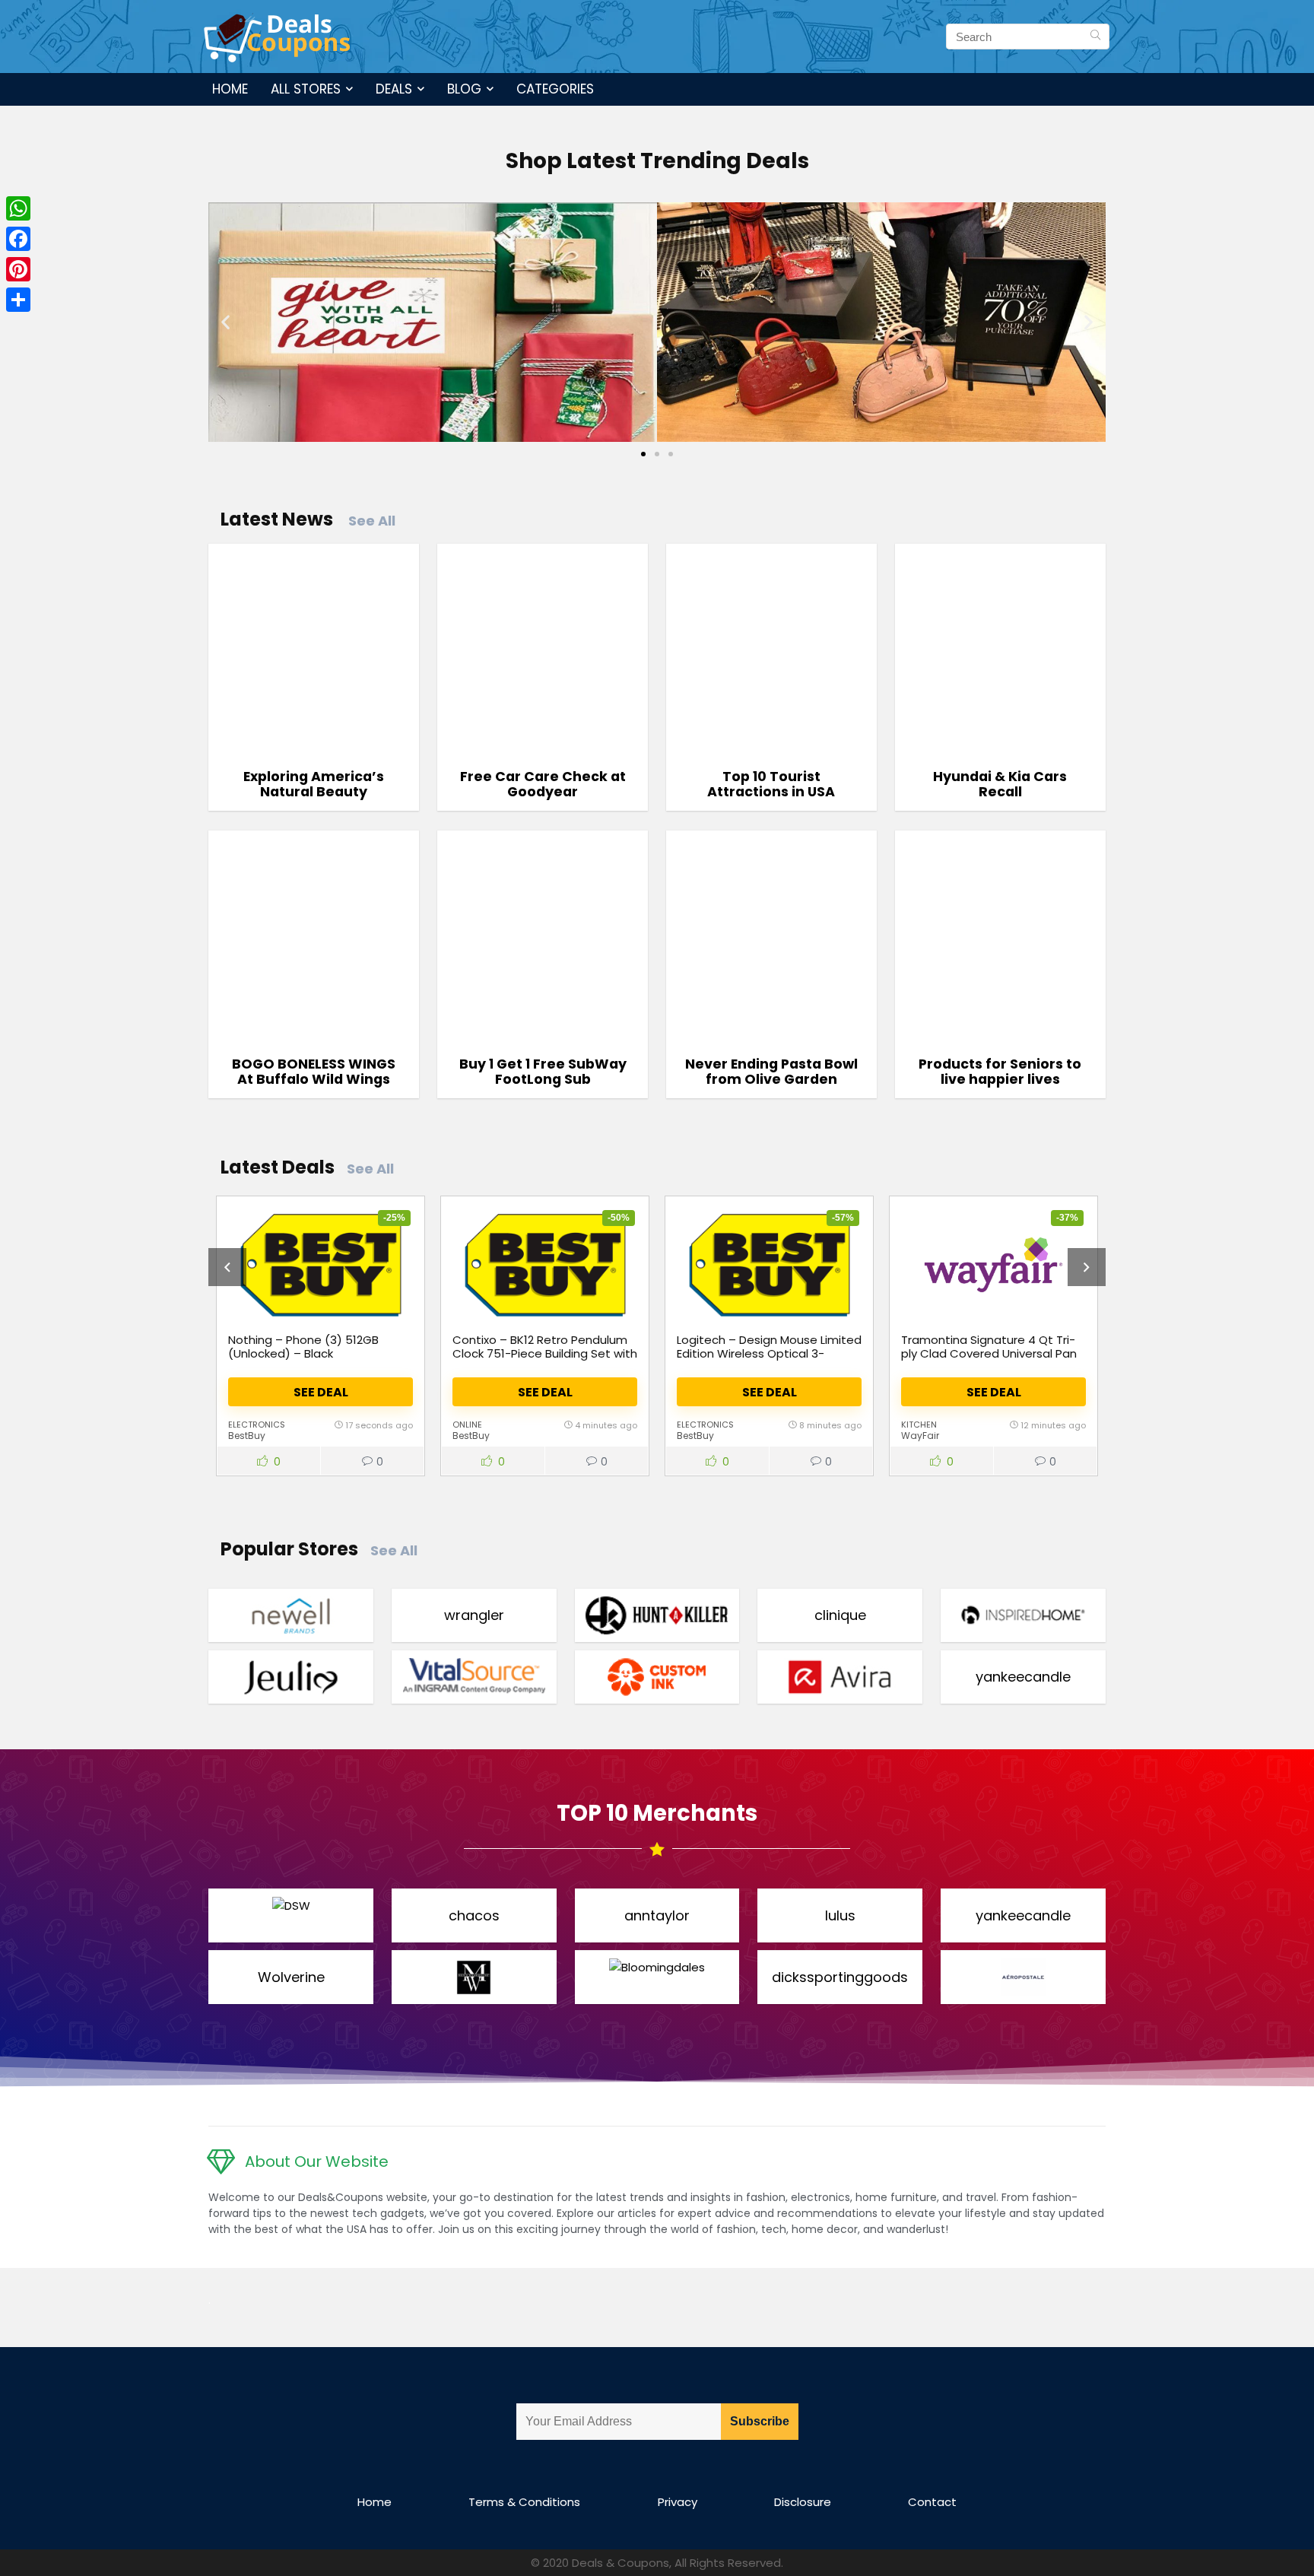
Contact (932, 2502)
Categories (555, 89)
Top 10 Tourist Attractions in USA (771, 784)
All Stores (306, 89)
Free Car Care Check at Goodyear (543, 784)
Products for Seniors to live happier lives (1000, 1072)
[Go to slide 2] (657, 454)
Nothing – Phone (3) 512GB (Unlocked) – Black (303, 1347)
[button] (225, 322)
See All (372, 521)
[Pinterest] (18, 269)
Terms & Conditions (524, 2502)
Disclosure (803, 2502)
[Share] (18, 300)
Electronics (257, 1425)
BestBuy (247, 1436)
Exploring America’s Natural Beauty (314, 784)
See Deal (321, 1392)
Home (230, 89)
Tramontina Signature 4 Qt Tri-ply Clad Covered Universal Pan (989, 1347)
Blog (464, 89)
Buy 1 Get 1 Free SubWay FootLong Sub (543, 1072)
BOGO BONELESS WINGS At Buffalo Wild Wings (314, 1072)
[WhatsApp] (18, 208)
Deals (394, 89)
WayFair (920, 1436)
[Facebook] (18, 239)
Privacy (678, 2502)
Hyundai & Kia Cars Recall (1000, 784)
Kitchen (919, 1425)
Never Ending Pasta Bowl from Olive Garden (771, 1072)
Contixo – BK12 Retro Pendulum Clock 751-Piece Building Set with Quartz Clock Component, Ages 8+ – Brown (545, 1360)
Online (467, 1425)
